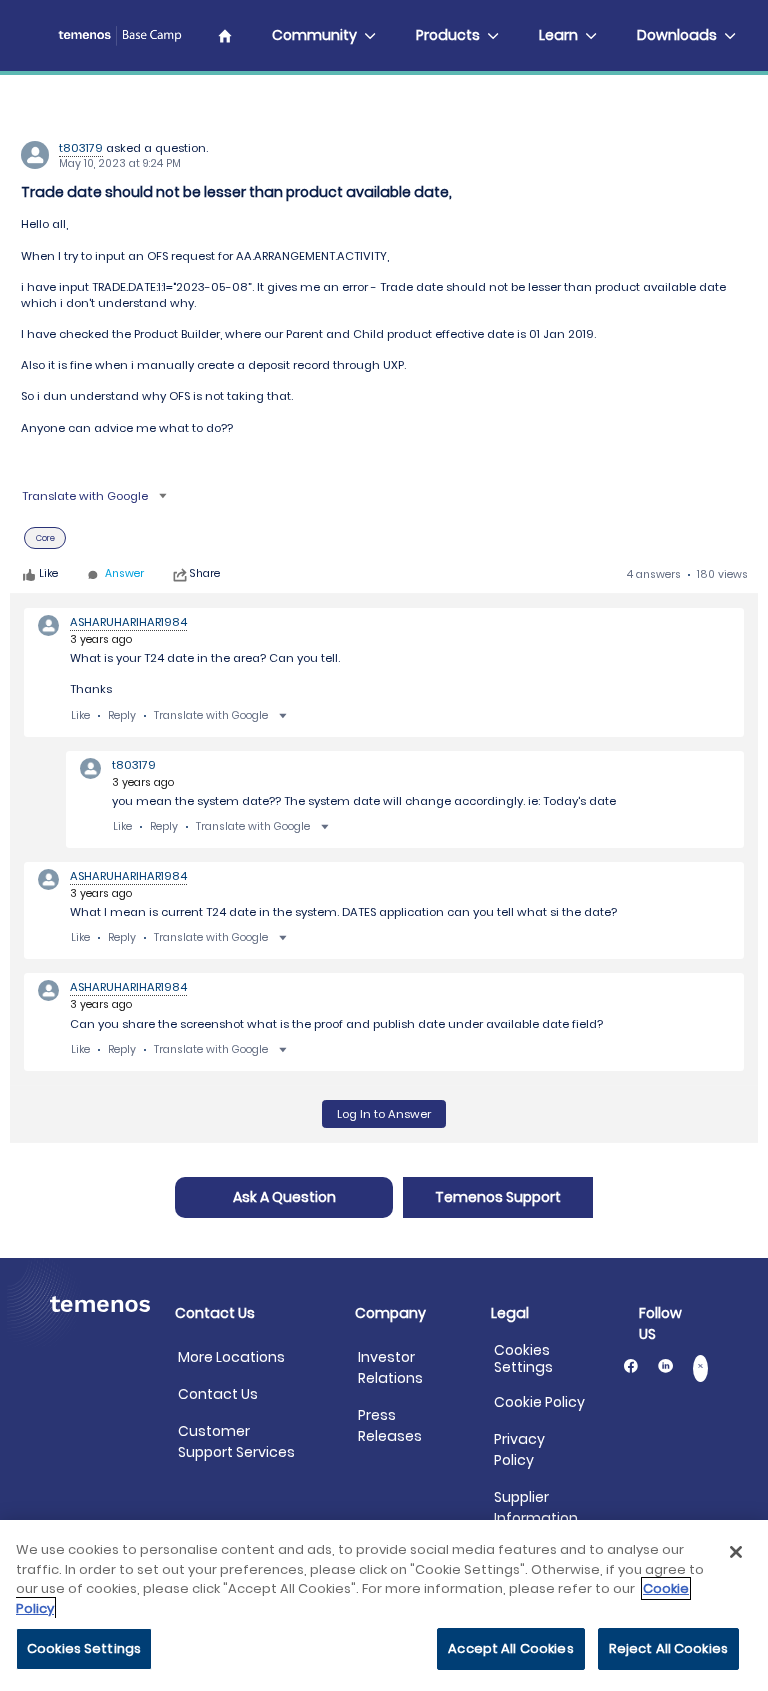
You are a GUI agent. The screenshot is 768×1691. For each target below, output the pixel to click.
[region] (384, 1605)
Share (205, 575)
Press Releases (390, 1425)
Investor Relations (390, 1367)
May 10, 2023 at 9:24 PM (120, 163)
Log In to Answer (384, 1114)
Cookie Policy (539, 1402)
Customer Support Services (236, 1441)
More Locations (231, 1357)
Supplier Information (536, 1507)
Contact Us (218, 1394)
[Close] (736, 1552)
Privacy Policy (519, 1449)
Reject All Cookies (668, 1648)
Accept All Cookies (510, 1648)
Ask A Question (284, 1197)
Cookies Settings (523, 1359)
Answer (124, 574)
